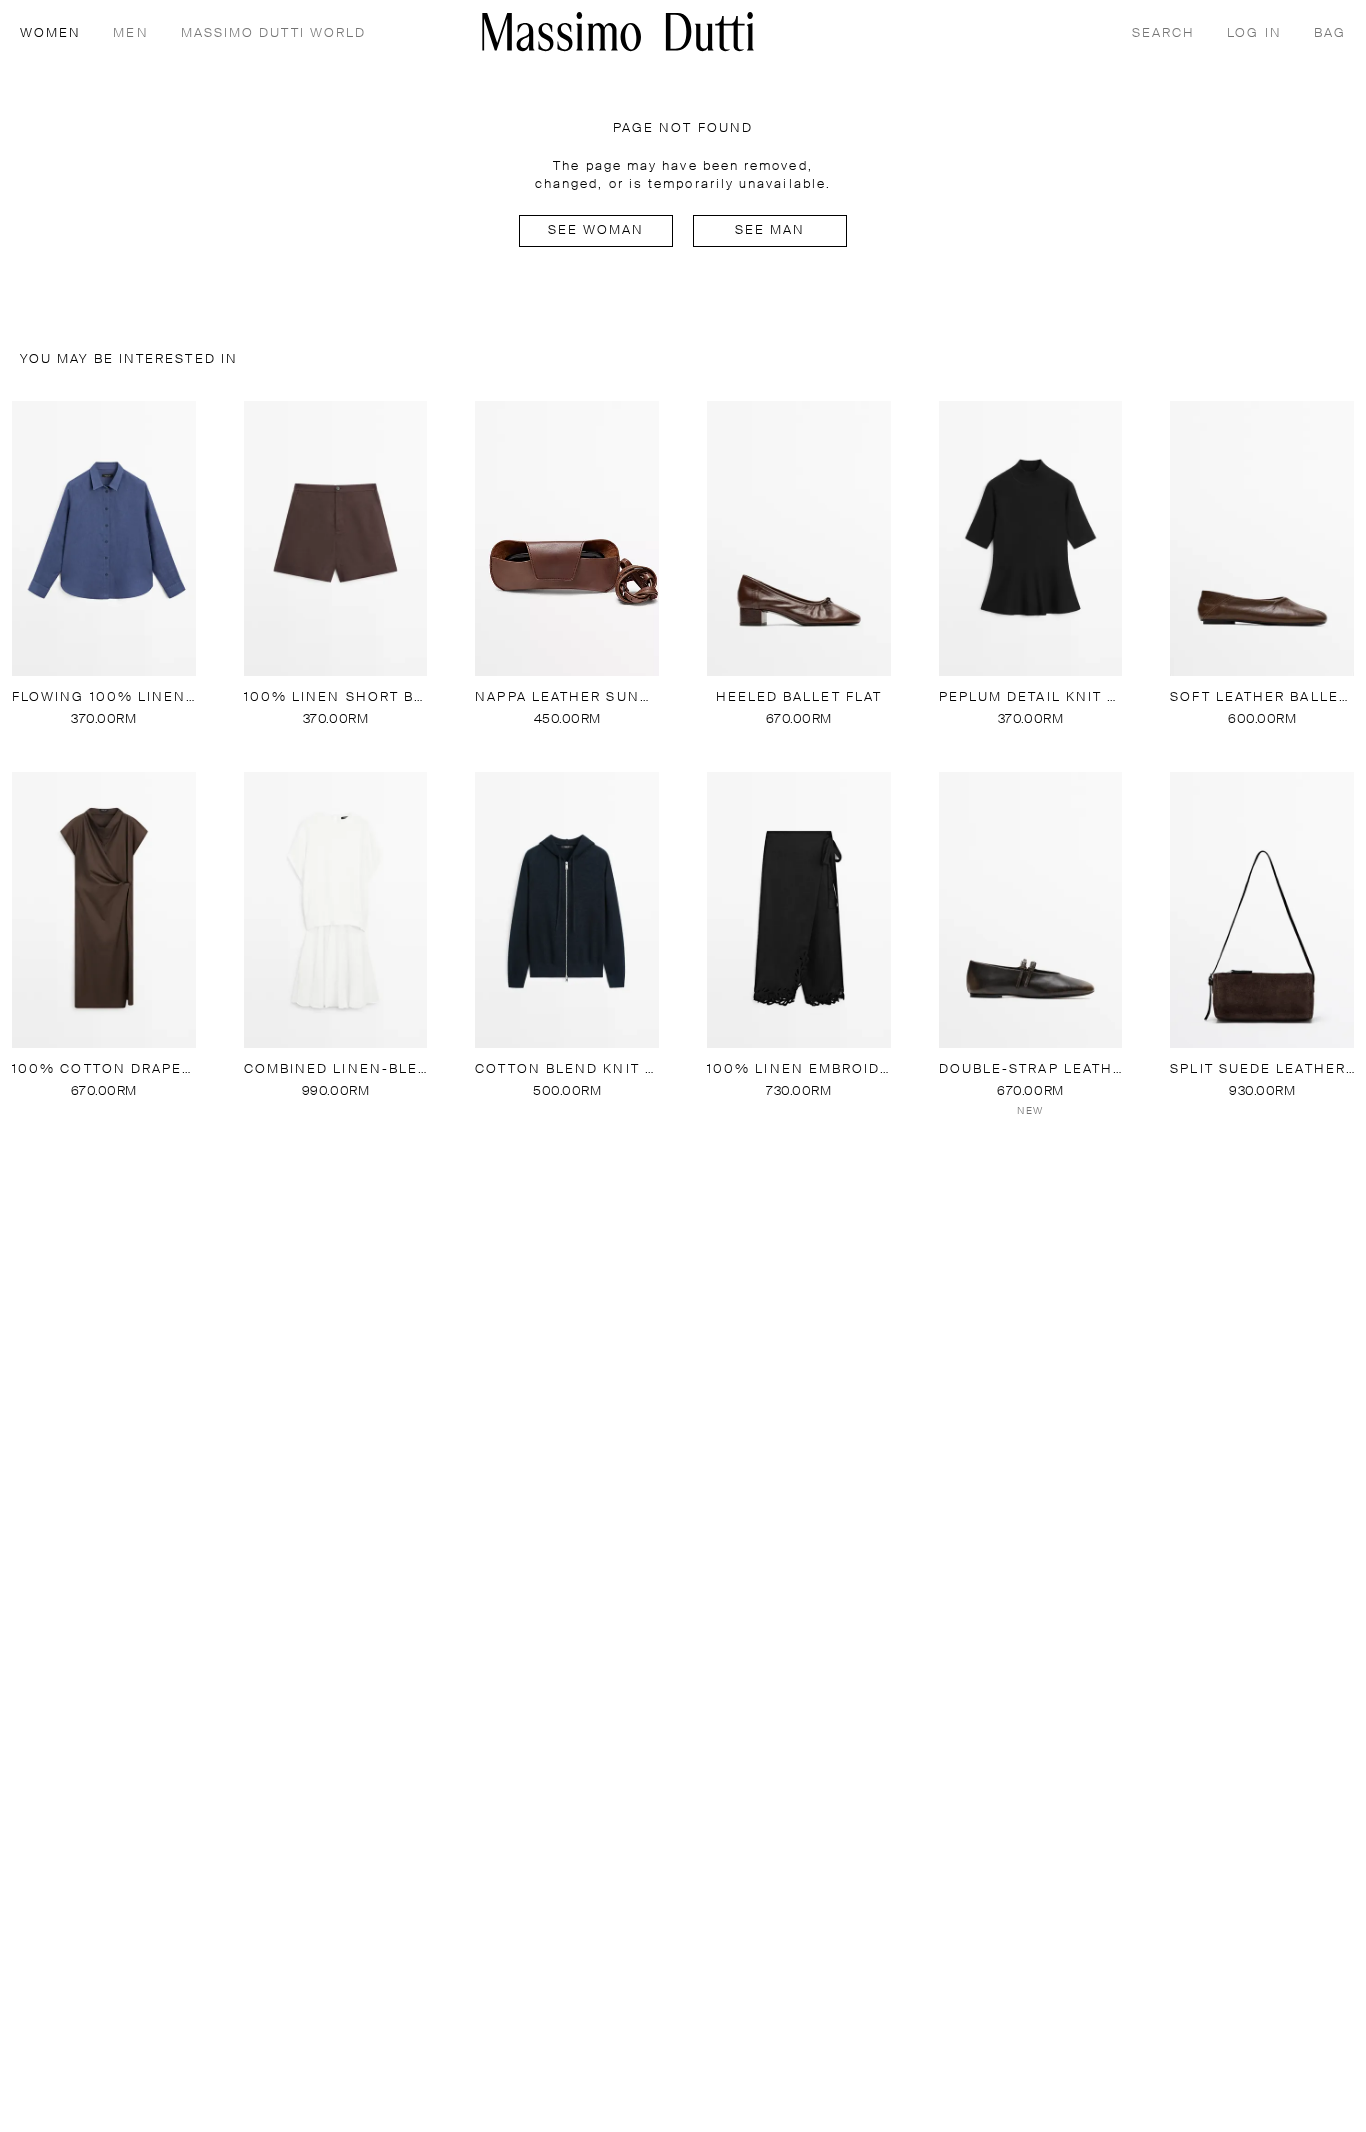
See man (770, 230)
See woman (596, 230)
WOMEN (50, 33)
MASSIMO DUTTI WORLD (274, 33)
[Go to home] (618, 31)
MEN (130, 33)
